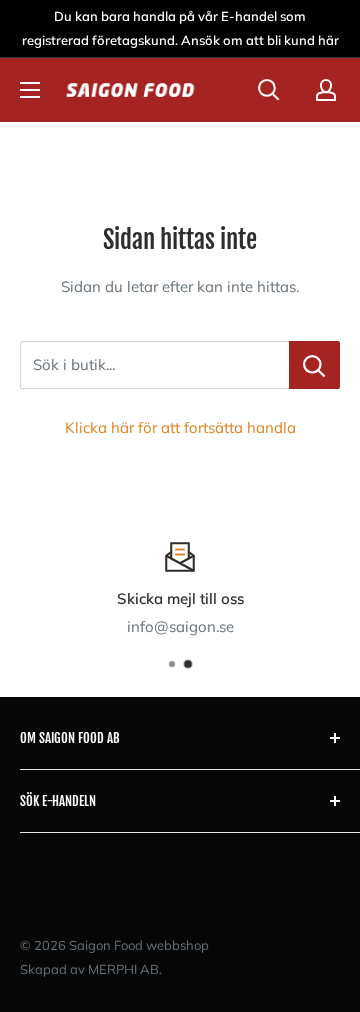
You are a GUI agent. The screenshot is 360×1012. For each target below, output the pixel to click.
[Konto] (326, 90)
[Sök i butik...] (314, 365)
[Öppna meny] (30, 90)
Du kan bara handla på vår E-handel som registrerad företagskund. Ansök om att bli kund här (180, 28)
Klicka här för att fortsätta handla (180, 427)
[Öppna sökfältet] (269, 90)
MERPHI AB (123, 969)
